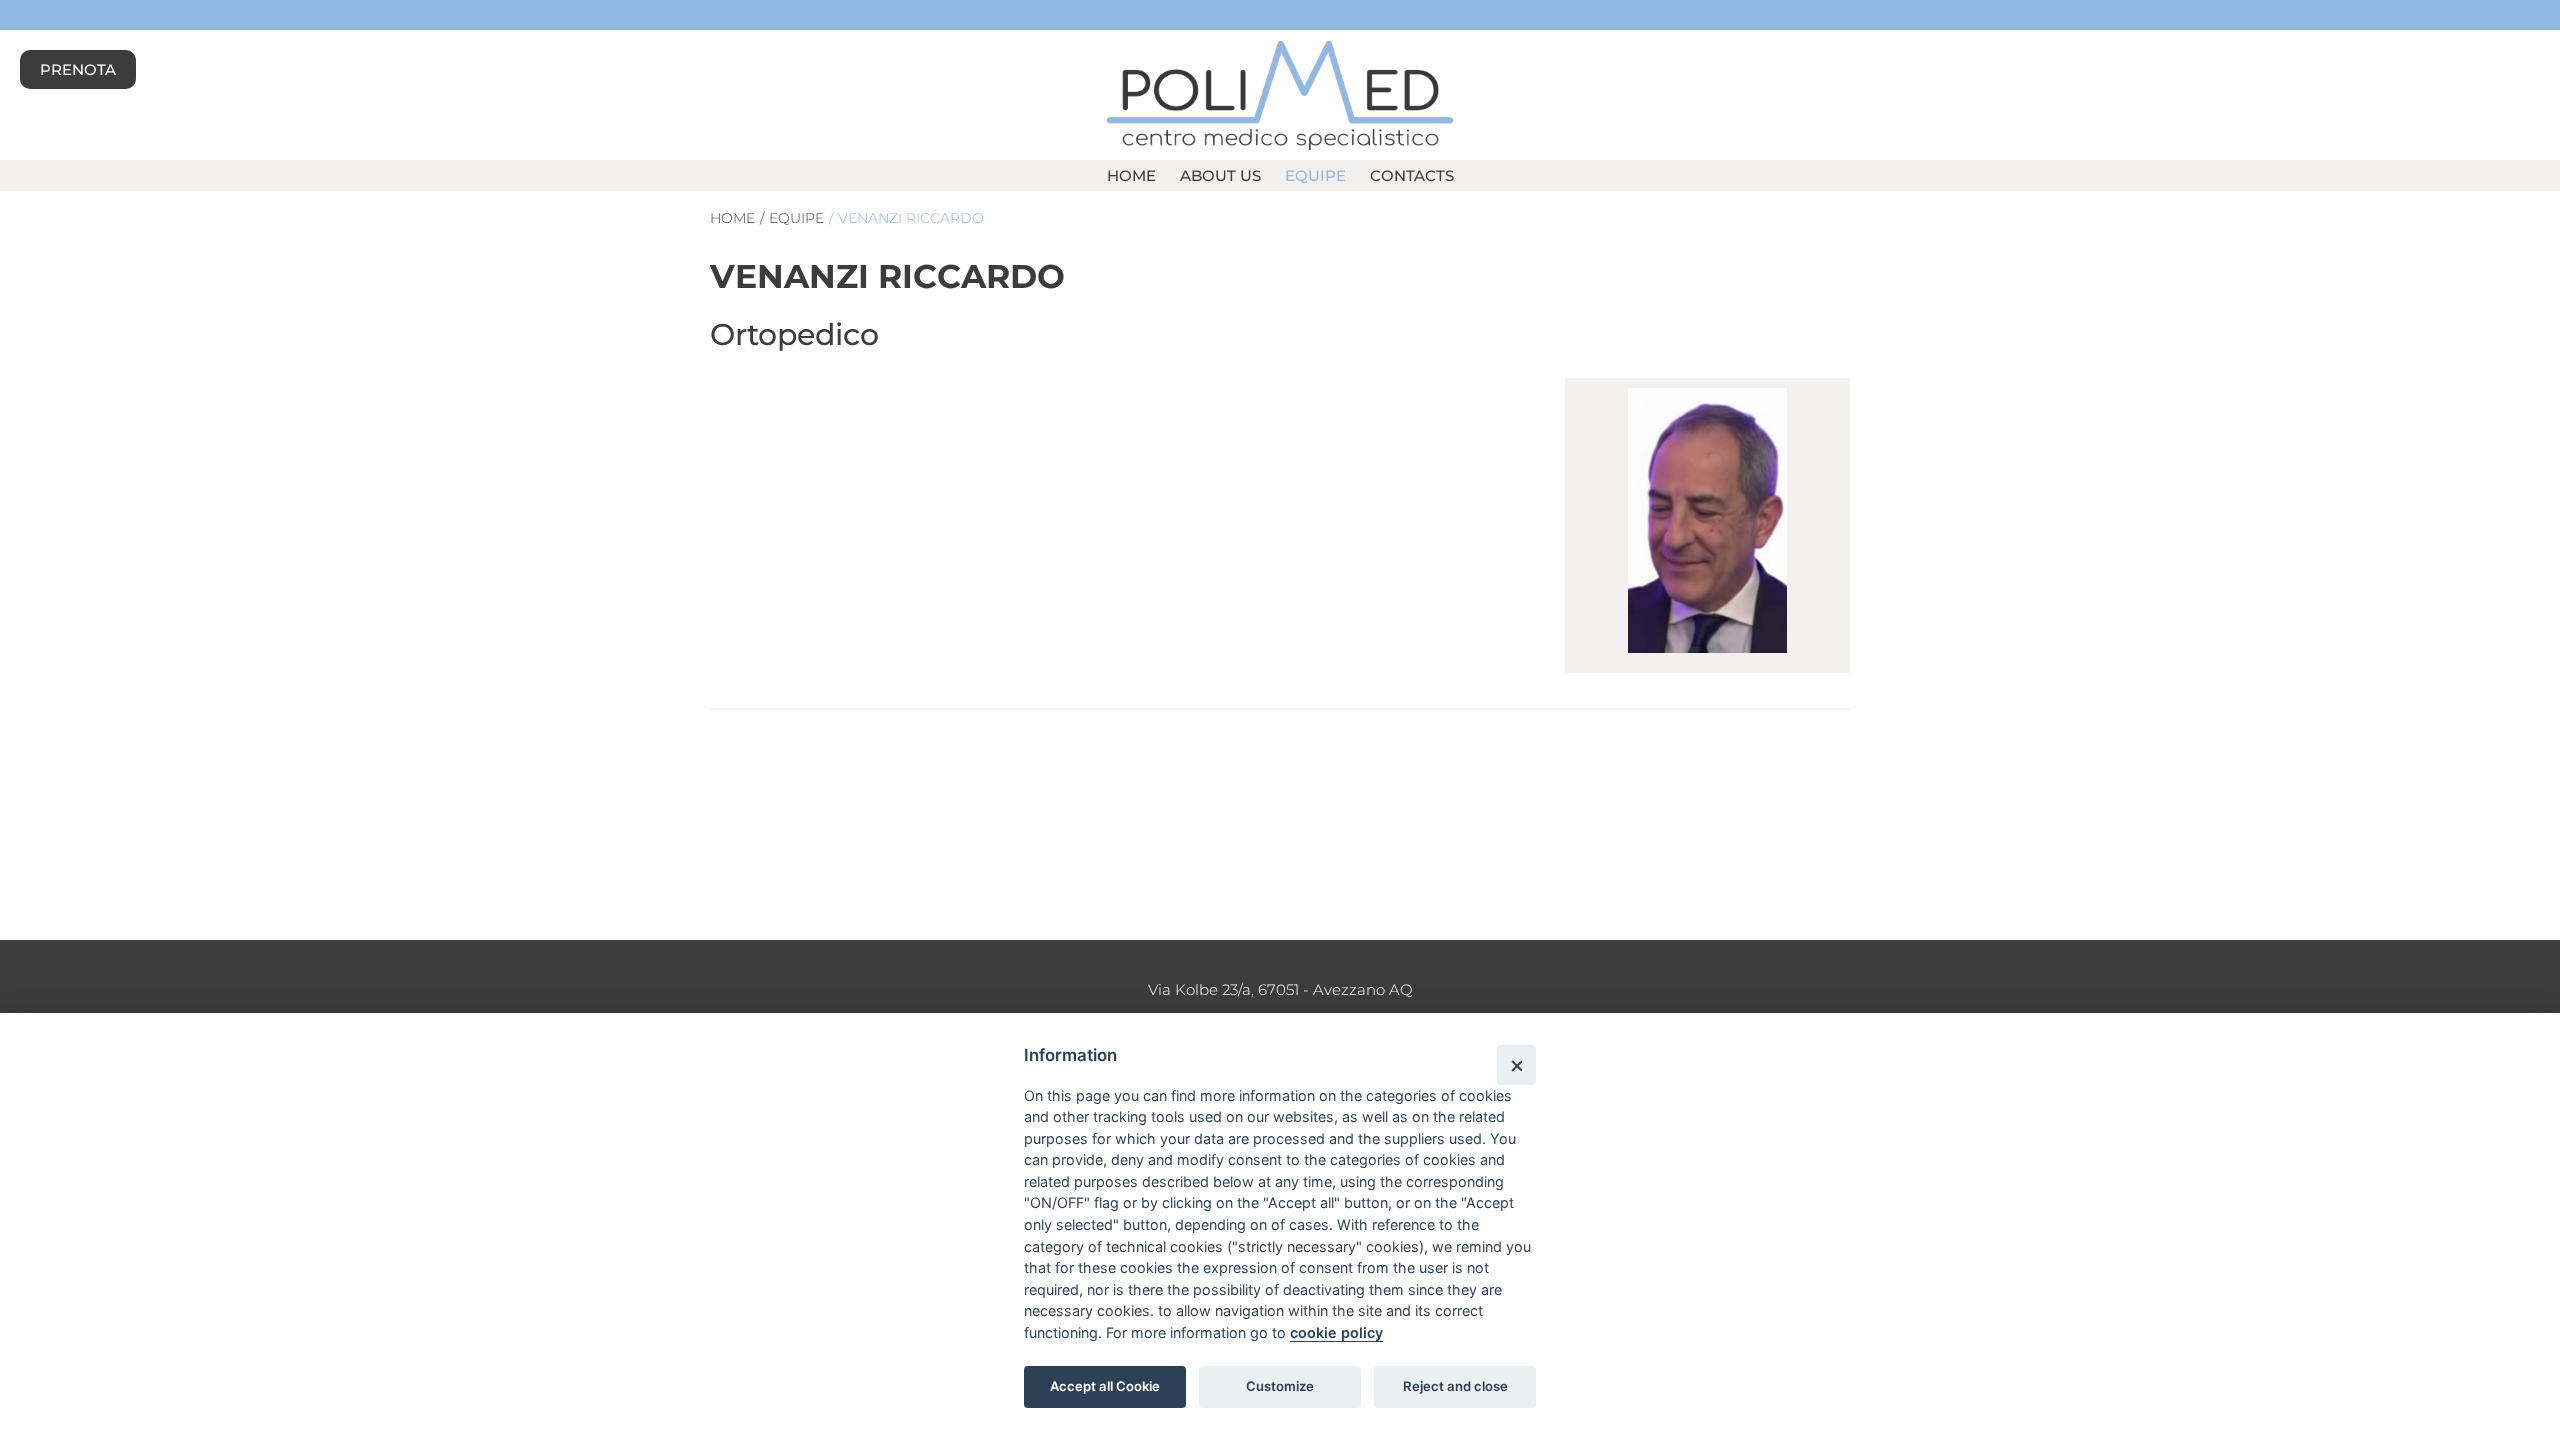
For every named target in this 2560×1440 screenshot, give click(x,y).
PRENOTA (78, 69)
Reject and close (1455, 1386)
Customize (1280, 1386)
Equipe (1315, 175)
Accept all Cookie (1105, 1386)
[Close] (1516, 1064)
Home (1131, 175)
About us (1220, 175)
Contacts (1412, 175)
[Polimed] (1279, 93)
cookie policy (1336, 1332)
